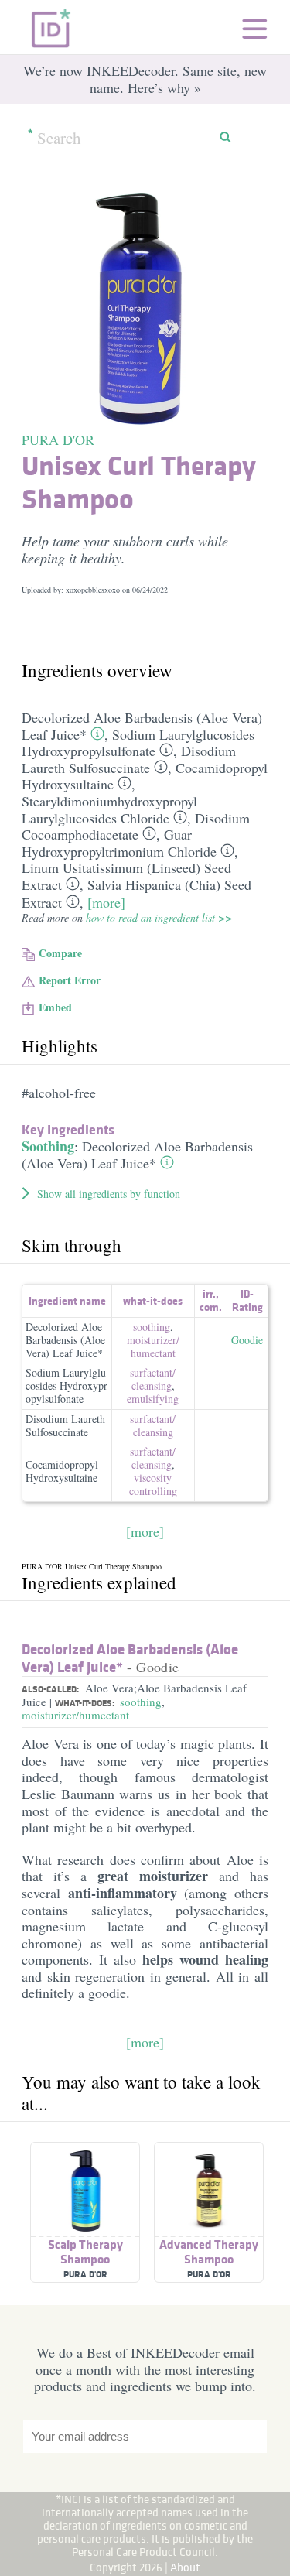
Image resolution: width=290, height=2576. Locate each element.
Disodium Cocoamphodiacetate (136, 826)
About (185, 2567)
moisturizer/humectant (75, 1715)
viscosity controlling (153, 1484)
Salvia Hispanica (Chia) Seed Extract (136, 894)
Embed (55, 1007)
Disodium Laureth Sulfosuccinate (129, 759)
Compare (60, 953)
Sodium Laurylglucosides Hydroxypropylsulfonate (138, 743)
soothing (152, 1327)
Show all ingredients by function (109, 1194)
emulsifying (153, 1399)
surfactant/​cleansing (153, 1379)
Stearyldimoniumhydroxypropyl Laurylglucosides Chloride (109, 809)
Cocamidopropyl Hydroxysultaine (62, 1471)
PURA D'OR (58, 440)
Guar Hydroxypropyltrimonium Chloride (119, 843)
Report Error (70, 980)
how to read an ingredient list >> (159, 917)
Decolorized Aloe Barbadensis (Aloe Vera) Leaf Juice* (137, 1155)
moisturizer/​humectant (153, 1346)
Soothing (48, 1146)
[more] (106, 902)
